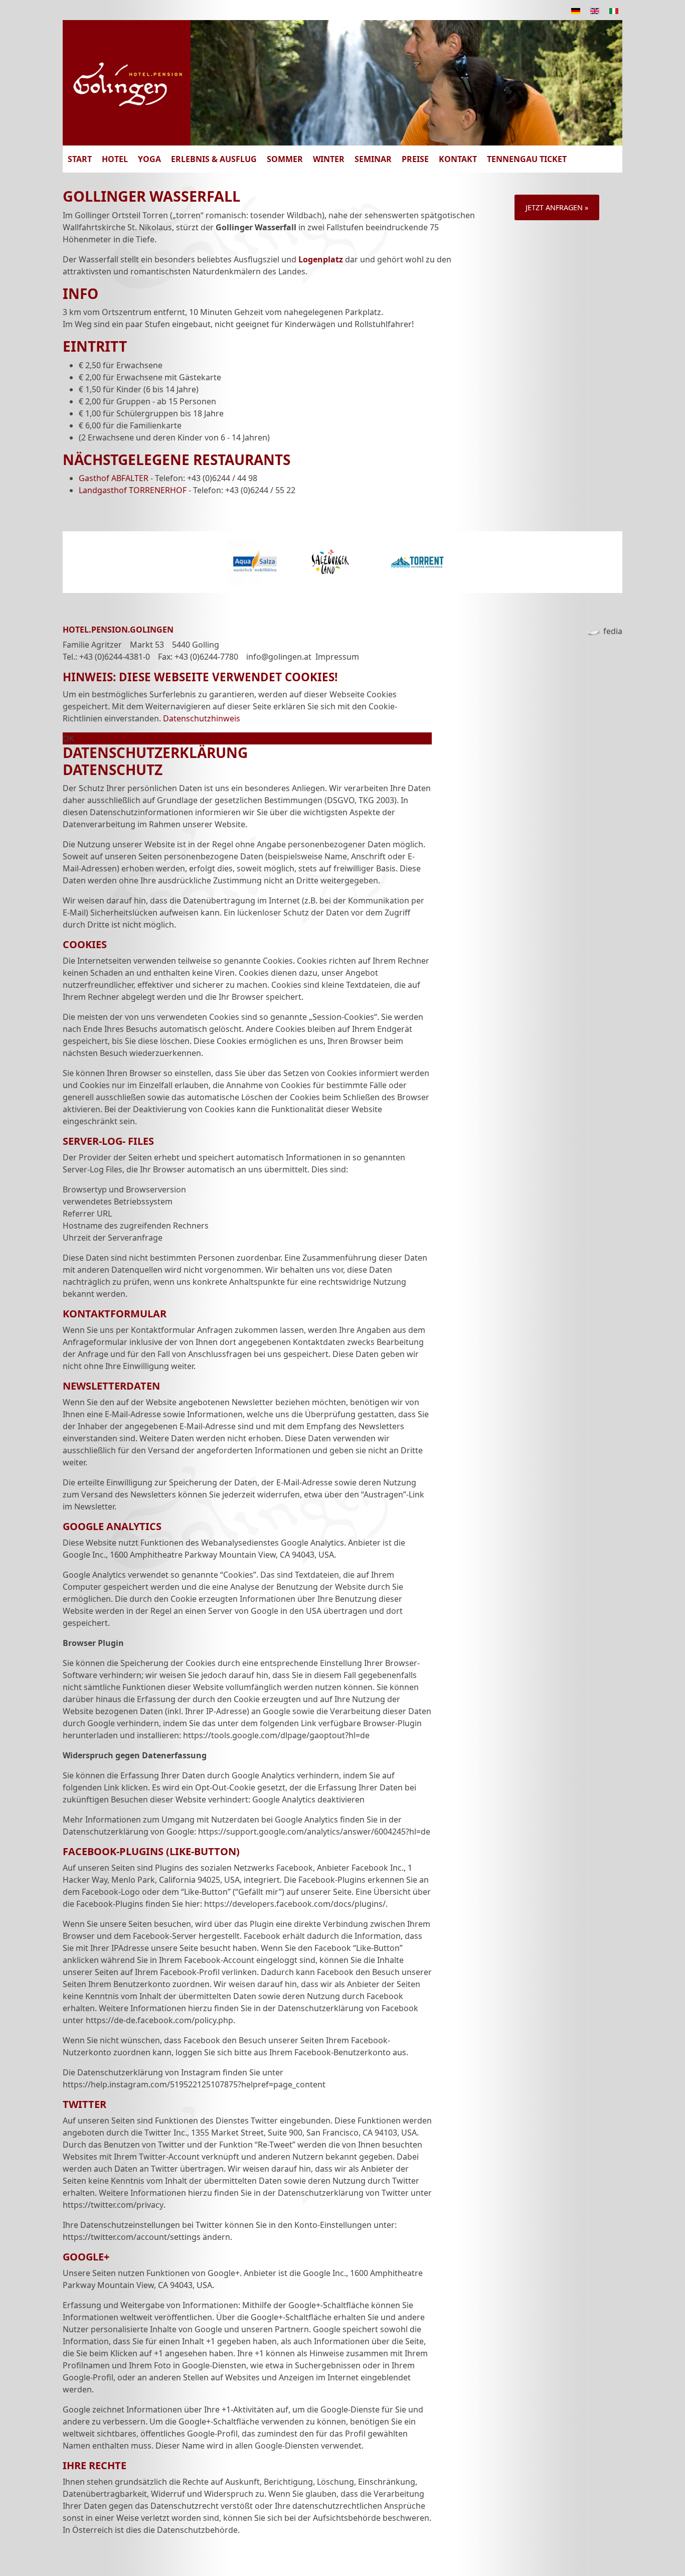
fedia (613, 631)
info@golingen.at (279, 657)
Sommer (285, 159)
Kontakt (458, 159)
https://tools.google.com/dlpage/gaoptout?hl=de (276, 1735)
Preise (415, 159)
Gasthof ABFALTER (114, 478)
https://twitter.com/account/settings (132, 2237)
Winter (329, 159)
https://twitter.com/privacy (113, 2205)
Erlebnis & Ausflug (214, 159)
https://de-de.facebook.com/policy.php (159, 2020)
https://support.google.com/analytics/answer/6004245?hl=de (314, 1832)
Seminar (373, 159)
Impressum (337, 657)
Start (80, 159)
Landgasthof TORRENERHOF (133, 490)
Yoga (149, 159)
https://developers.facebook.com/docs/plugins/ (295, 1904)
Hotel (115, 159)
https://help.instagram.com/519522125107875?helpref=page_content (194, 2084)
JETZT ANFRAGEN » (557, 207)
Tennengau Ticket (527, 159)
